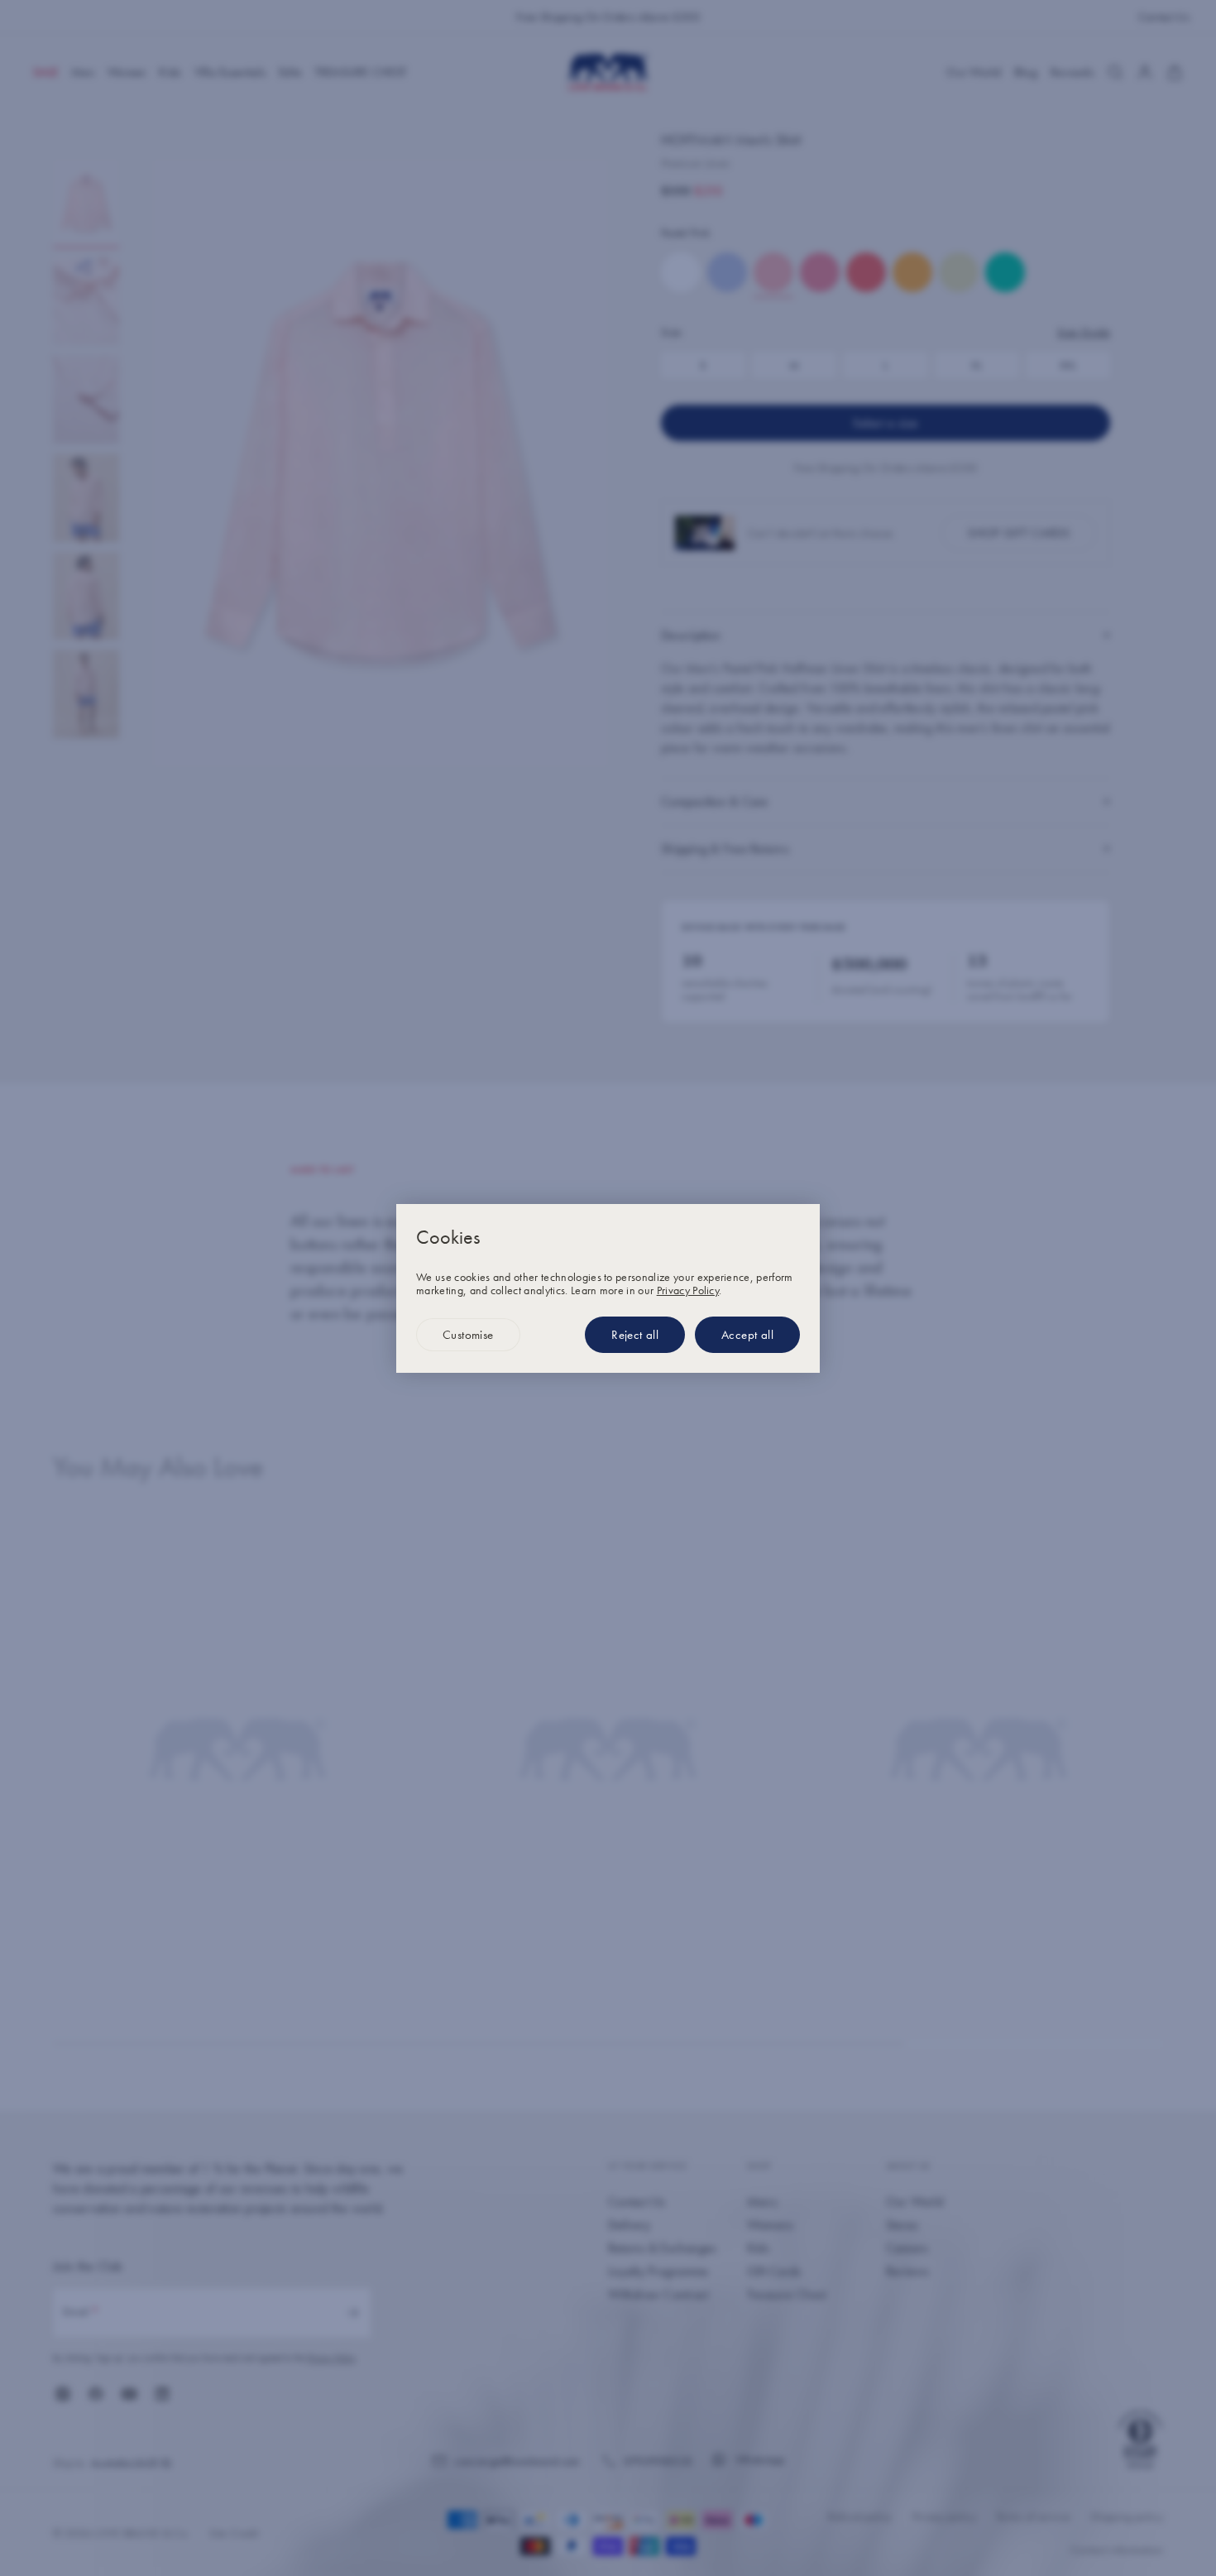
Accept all (747, 1335)
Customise (468, 1335)
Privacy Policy (688, 1290)
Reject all (635, 1335)
